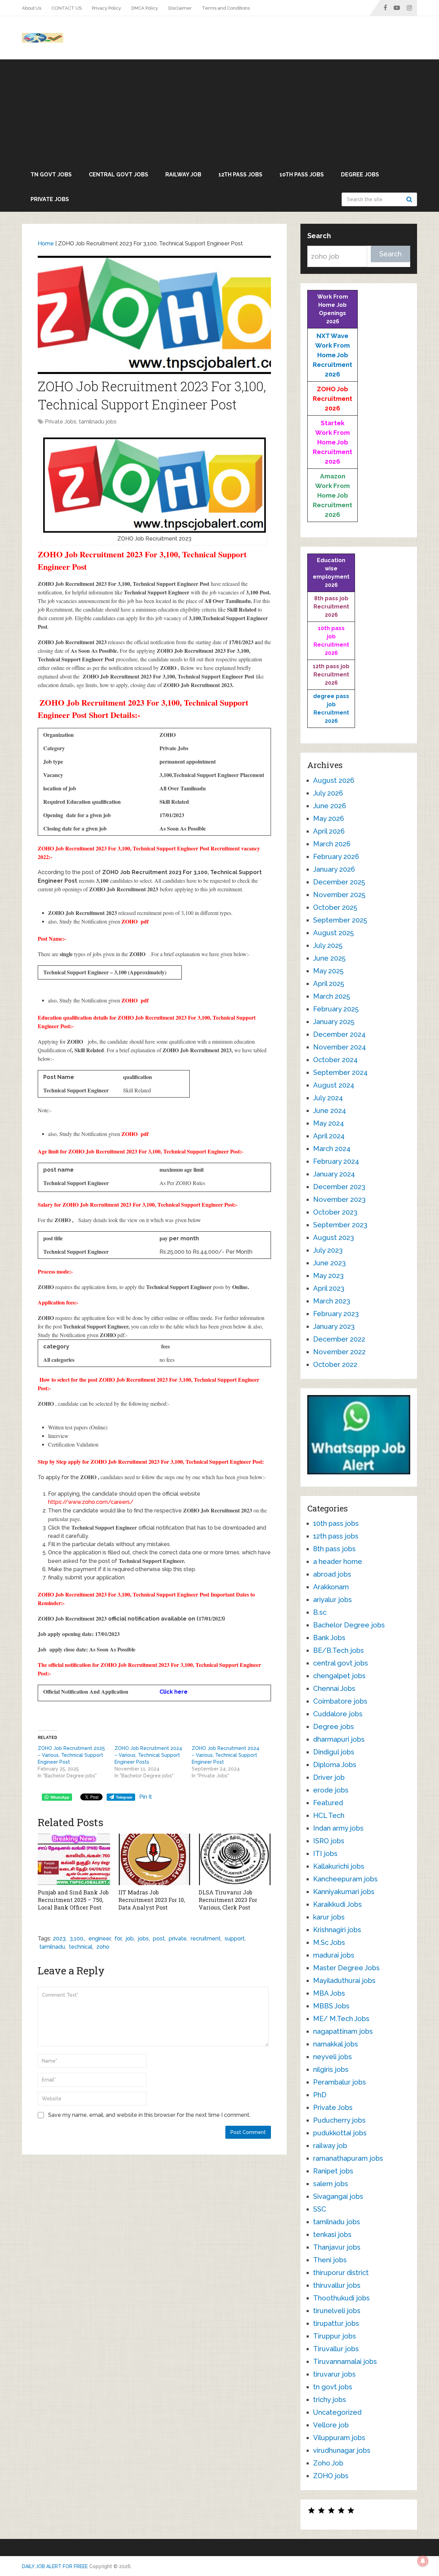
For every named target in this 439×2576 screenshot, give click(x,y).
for (118, 1939)
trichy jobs (330, 2400)
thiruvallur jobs (337, 2285)
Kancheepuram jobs (345, 1879)
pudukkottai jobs (340, 2133)
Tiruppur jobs (335, 2336)
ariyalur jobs (333, 1600)
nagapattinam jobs (343, 2031)
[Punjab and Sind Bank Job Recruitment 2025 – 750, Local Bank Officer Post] (74, 1859)
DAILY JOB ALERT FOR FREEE (55, 2566)
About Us (32, 8)
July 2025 (328, 945)
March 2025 (331, 996)
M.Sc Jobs (329, 1942)
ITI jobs (325, 1854)
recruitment (206, 1939)
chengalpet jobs (339, 1676)
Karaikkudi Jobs (337, 1904)
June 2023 (329, 1263)
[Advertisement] (219, 111)
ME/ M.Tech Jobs (341, 2019)
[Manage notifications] (423, 2561)
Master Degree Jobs (346, 1968)
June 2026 (330, 806)
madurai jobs (334, 1955)
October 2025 (335, 907)
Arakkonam (331, 1587)
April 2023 (329, 1288)
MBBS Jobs (331, 2006)
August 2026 (334, 780)
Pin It (146, 1797)
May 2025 (328, 971)
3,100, (77, 1939)
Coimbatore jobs (340, 1701)
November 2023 (339, 1199)
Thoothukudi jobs (341, 2298)
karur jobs (329, 1917)
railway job (183, 175)
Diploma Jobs (335, 1765)
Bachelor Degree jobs (349, 1625)
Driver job (329, 1777)
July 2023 (328, 1250)
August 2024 (334, 1085)
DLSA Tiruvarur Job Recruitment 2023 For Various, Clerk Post (228, 1900)
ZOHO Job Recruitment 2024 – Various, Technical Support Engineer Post (226, 1755)
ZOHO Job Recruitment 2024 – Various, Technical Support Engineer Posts (148, 1755)
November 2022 (339, 1352)
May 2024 (329, 1123)
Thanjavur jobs (337, 2247)
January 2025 (334, 1022)
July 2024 (328, 1098)
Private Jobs (50, 199)
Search (410, 199)
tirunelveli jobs (337, 2311)
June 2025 (329, 958)
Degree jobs (360, 175)
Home (46, 243)
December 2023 (339, 1187)
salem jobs (331, 2184)
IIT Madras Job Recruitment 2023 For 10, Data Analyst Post (152, 1900)
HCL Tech (329, 1815)
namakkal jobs (336, 2044)
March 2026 (332, 844)
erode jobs (331, 1790)
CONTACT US (67, 8)
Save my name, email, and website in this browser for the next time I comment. (149, 2115)
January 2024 (334, 1174)
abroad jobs (332, 1574)
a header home (338, 1562)
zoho (103, 1947)
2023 (59, 1939)
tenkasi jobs (332, 2235)
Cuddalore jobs (338, 1714)
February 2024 (336, 1161)
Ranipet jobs (333, 2171)
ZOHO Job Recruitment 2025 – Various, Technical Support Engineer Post (71, 1755)
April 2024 (329, 1136)
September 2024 (340, 1072)
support (235, 1939)
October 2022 (335, 1365)
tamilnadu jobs (98, 422)
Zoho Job (328, 2463)
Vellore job (331, 2425)
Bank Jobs (329, 1638)
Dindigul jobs (334, 1752)
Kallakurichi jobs (339, 1866)
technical (81, 1947)
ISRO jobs (329, 1841)
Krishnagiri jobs (337, 1930)
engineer (99, 1939)
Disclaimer (180, 8)
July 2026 (328, 793)
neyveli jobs (333, 2057)
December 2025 (339, 882)
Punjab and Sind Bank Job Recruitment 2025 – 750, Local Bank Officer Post (73, 1900)
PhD (320, 2095)
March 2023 (332, 1301)
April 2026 (329, 831)
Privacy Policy (106, 8)
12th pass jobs (240, 175)
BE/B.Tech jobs (339, 1650)
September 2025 (340, 920)
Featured (328, 1803)
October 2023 (335, 1212)
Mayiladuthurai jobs (344, 1981)
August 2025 (333, 933)
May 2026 (329, 819)
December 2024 (339, 1034)
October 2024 (335, 1060)
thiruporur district (341, 2273)
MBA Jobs (329, 1993)
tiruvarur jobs (334, 2374)
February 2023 (336, 1314)
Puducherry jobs (339, 2120)
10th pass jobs (302, 175)
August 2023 (334, 1238)
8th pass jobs (334, 1549)
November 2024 (340, 1047)
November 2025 (339, 895)
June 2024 (330, 1111)
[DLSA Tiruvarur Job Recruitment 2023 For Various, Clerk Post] (235, 1859)
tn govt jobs (51, 175)
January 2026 (334, 869)
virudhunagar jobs (342, 2450)
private (178, 1939)
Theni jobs (330, 2260)
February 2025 (336, 1009)
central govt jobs (118, 175)
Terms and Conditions (226, 8)
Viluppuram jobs (339, 2438)
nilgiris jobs (331, 2069)
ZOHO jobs (331, 2476)
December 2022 (339, 1339)
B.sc (320, 1612)
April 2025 (329, 984)
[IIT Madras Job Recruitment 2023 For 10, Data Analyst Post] (155, 1859)
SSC (320, 2209)
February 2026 (336, 857)
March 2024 (332, 1149)
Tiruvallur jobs (336, 2349)
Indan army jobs (338, 1828)
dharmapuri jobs (339, 1739)
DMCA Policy (145, 8)
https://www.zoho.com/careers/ (91, 1502)
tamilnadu (52, 1947)
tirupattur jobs (336, 2323)
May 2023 (328, 1276)
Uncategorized (337, 2412)
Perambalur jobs (340, 2082)
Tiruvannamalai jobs (345, 2362)
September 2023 (340, 1225)
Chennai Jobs (334, 1689)
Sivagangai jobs (338, 2196)
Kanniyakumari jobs (344, 1892)
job (130, 1939)
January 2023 (334, 1326)
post (159, 1939)
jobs (143, 1939)
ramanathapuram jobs (348, 2158)
